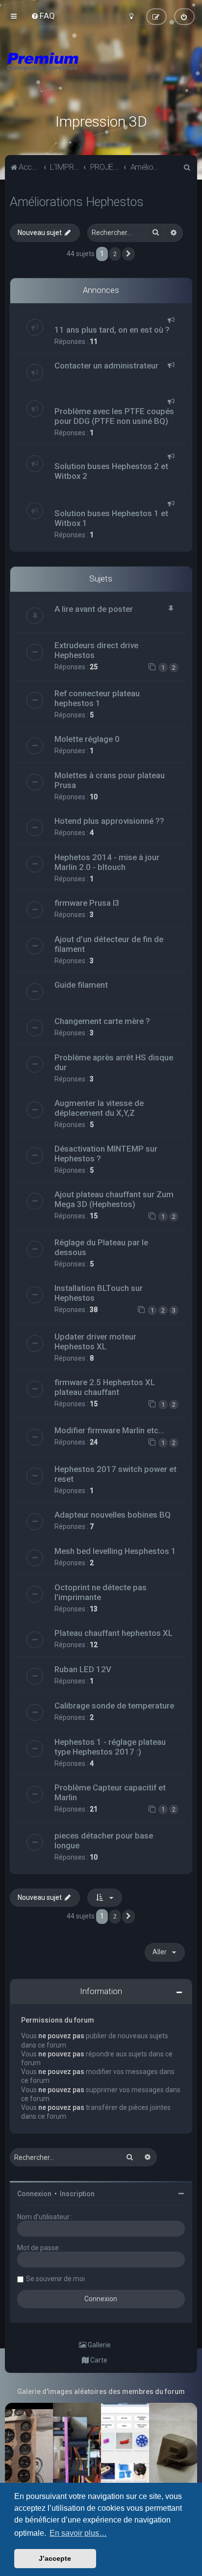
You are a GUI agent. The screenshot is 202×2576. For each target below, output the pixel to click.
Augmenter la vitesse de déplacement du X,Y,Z (99, 1108)
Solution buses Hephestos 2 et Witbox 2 (111, 471)
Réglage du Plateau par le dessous (101, 1247)
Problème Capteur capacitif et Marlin (110, 1792)
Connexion (34, 2194)
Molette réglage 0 (87, 739)
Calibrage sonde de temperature (114, 1706)
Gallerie (99, 2345)
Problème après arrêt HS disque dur (114, 1062)
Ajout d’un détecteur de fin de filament (109, 944)
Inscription (77, 2194)
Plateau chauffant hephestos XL (114, 1633)
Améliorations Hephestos (77, 202)
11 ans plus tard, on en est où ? (112, 330)
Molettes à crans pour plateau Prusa (110, 780)
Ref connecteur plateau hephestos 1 (97, 698)
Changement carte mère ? (102, 1021)
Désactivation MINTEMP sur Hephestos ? (106, 1154)
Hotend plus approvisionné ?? (109, 821)
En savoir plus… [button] (78, 2533)
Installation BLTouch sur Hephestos (99, 1293)
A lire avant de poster (94, 609)
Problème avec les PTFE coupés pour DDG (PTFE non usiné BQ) (114, 416)
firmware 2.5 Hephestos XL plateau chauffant (105, 1387)
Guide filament (81, 985)
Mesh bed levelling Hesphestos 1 (115, 1551)
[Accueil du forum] (101, 74)
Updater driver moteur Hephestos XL (95, 1341)
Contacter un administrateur (106, 366)
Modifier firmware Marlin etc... (109, 1430)
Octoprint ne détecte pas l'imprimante (101, 1592)
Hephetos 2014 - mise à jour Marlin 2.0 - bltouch (107, 862)
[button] (128, 254)
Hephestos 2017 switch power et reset (115, 1474)
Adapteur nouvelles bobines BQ (113, 1515)
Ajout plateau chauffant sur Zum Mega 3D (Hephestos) (114, 1199)
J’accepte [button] (55, 2558)
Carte (98, 2360)
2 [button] (115, 254)
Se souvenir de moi (55, 2279)
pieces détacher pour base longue (104, 1840)
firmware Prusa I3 (87, 903)
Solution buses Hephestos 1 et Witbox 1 (111, 518)
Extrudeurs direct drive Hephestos (96, 650)
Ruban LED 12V (83, 1669)
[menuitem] (43, 16)
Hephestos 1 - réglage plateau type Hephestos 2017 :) (110, 1747)
